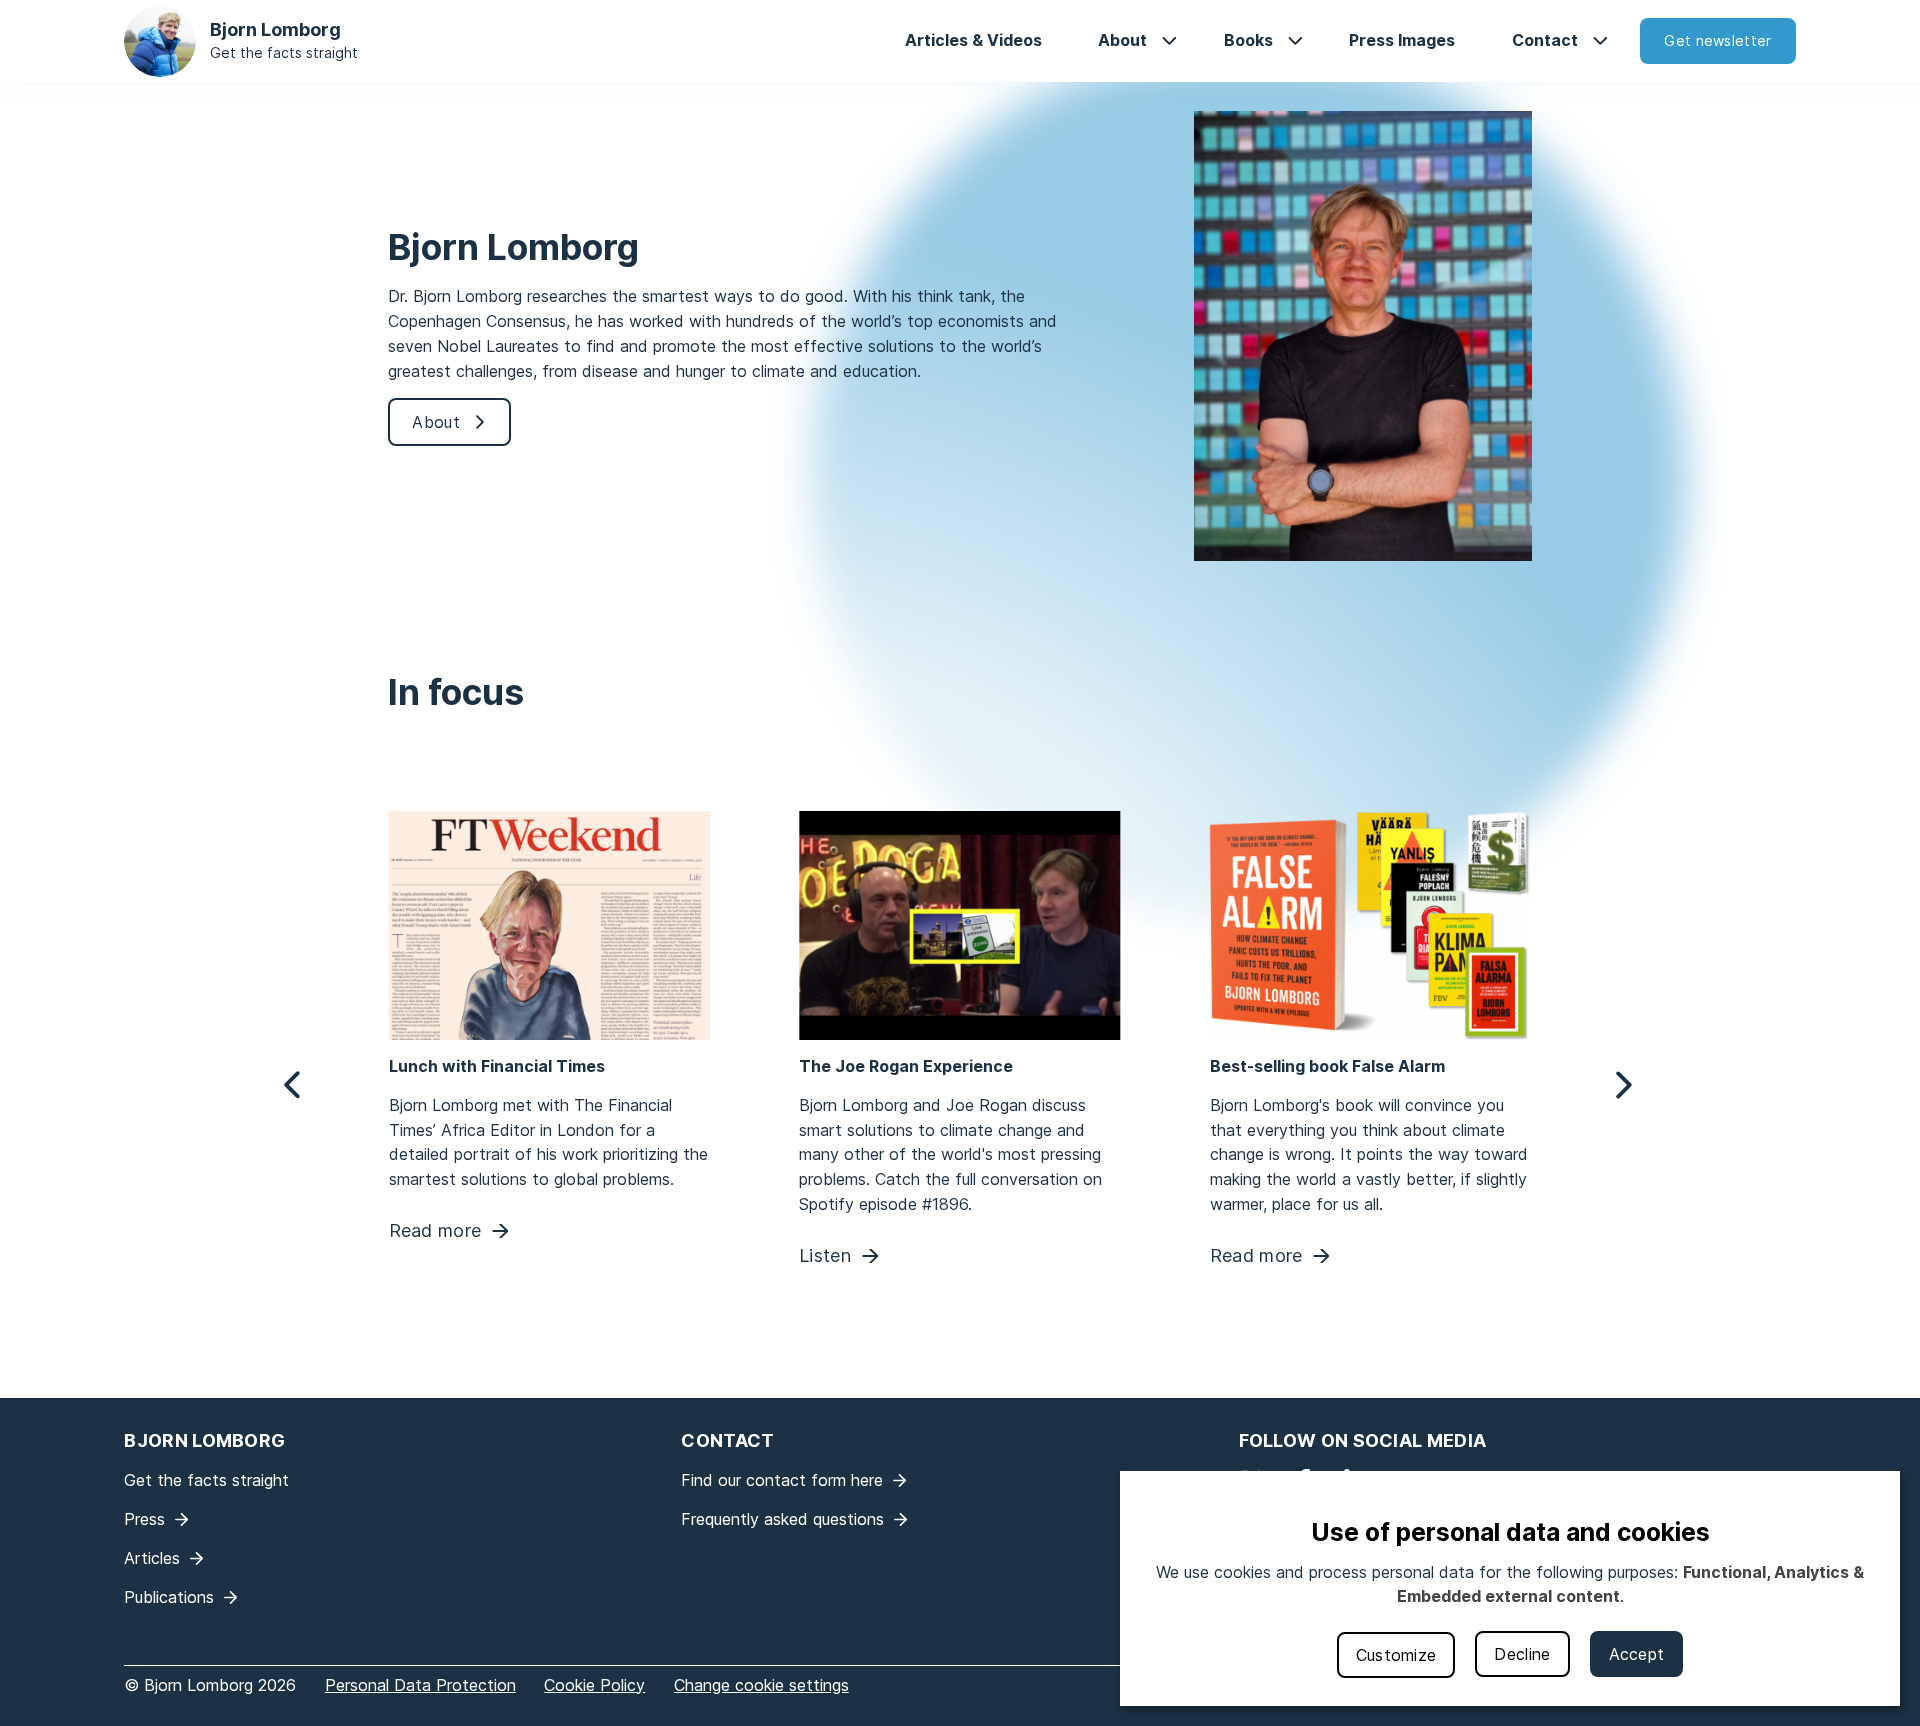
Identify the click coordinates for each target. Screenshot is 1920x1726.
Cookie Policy (594, 1685)
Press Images (1402, 40)
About (1122, 40)
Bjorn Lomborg (275, 29)
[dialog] (1510, 1588)
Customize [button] (1396, 1655)
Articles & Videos (973, 40)
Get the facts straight (284, 52)
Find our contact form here (782, 1480)
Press (144, 1519)
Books (1248, 40)
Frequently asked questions (782, 1519)
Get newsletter (1717, 40)
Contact (1545, 40)
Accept (1637, 1654)
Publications (169, 1597)
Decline (1522, 1654)
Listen (825, 1256)
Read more (434, 1231)
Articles (152, 1558)
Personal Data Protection (420, 1685)
